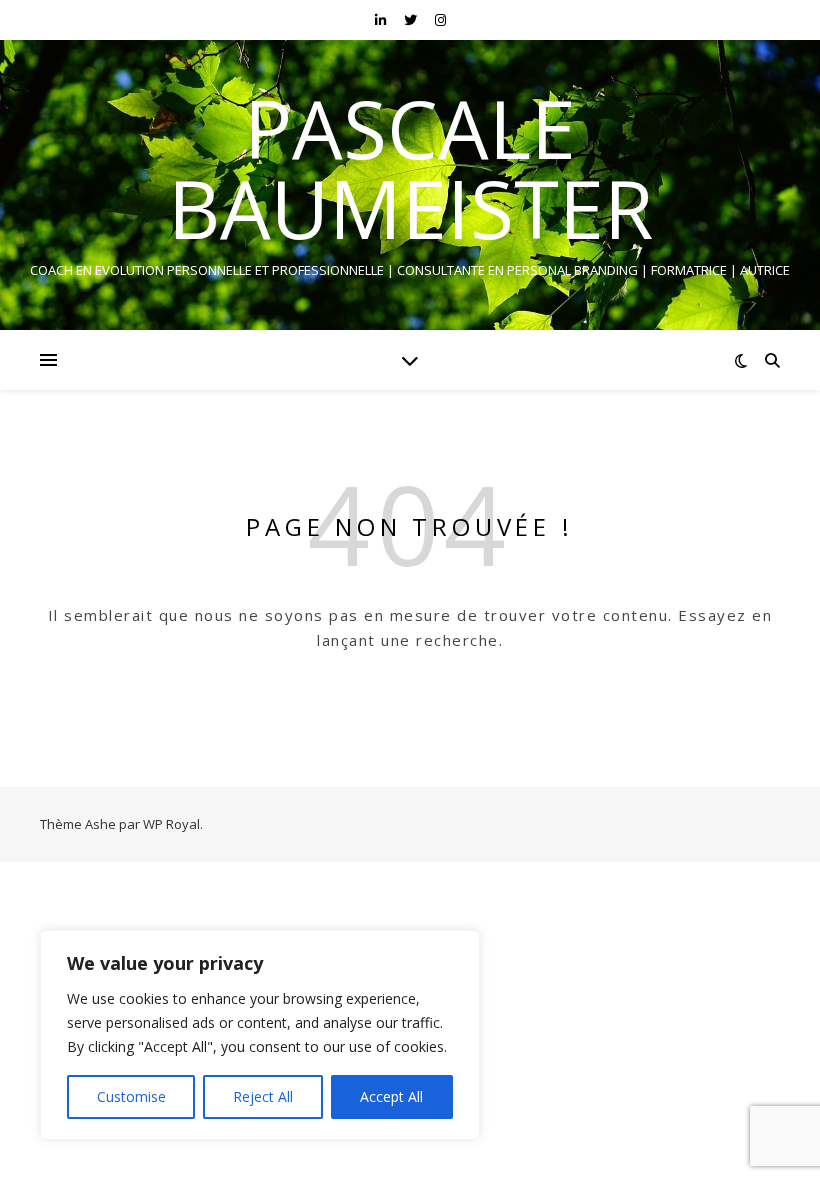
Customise (131, 1096)
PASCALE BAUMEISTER (410, 168)
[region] (260, 1035)
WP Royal (171, 824)
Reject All (263, 1096)
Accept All (391, 1096)
